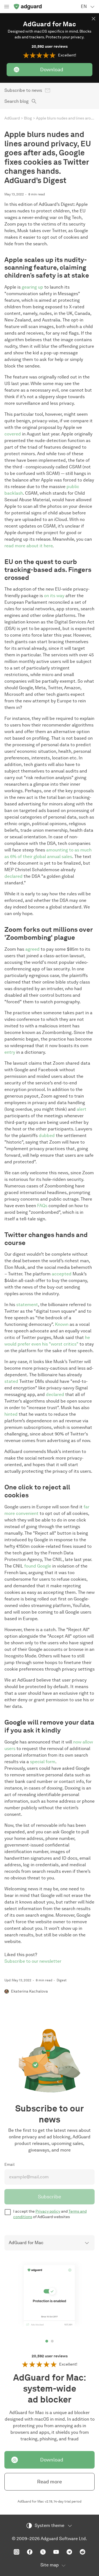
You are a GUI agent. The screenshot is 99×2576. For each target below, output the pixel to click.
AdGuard (12, 118)
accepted (62, 1274)
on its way (54, 596)
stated (11, 1381)
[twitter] (43, 2552)
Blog (28, 118)
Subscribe (50, 2197)
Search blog (16, 101)
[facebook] (30, 2552)
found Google (38, 1566)
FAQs (42, 1206)
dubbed (47, 1135)
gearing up (32, 287)
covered (13, 434)
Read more (50, 2482)
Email (9, 2165)
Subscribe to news (23, 90)
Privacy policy (48, 2211)
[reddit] (82, 2552)
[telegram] (69, 2552)
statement (27, 1305)
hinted (11, 1414)
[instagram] (16, 2552)
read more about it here (28, 546)
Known (62, 1324)
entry (10, 1052)
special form (43, 1762)
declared (13, 876)
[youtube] (56, 2552)
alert (82, 1109)
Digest (62, 1980)
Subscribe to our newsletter (33, 1961)
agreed (32, 949)
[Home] (28, 7)
